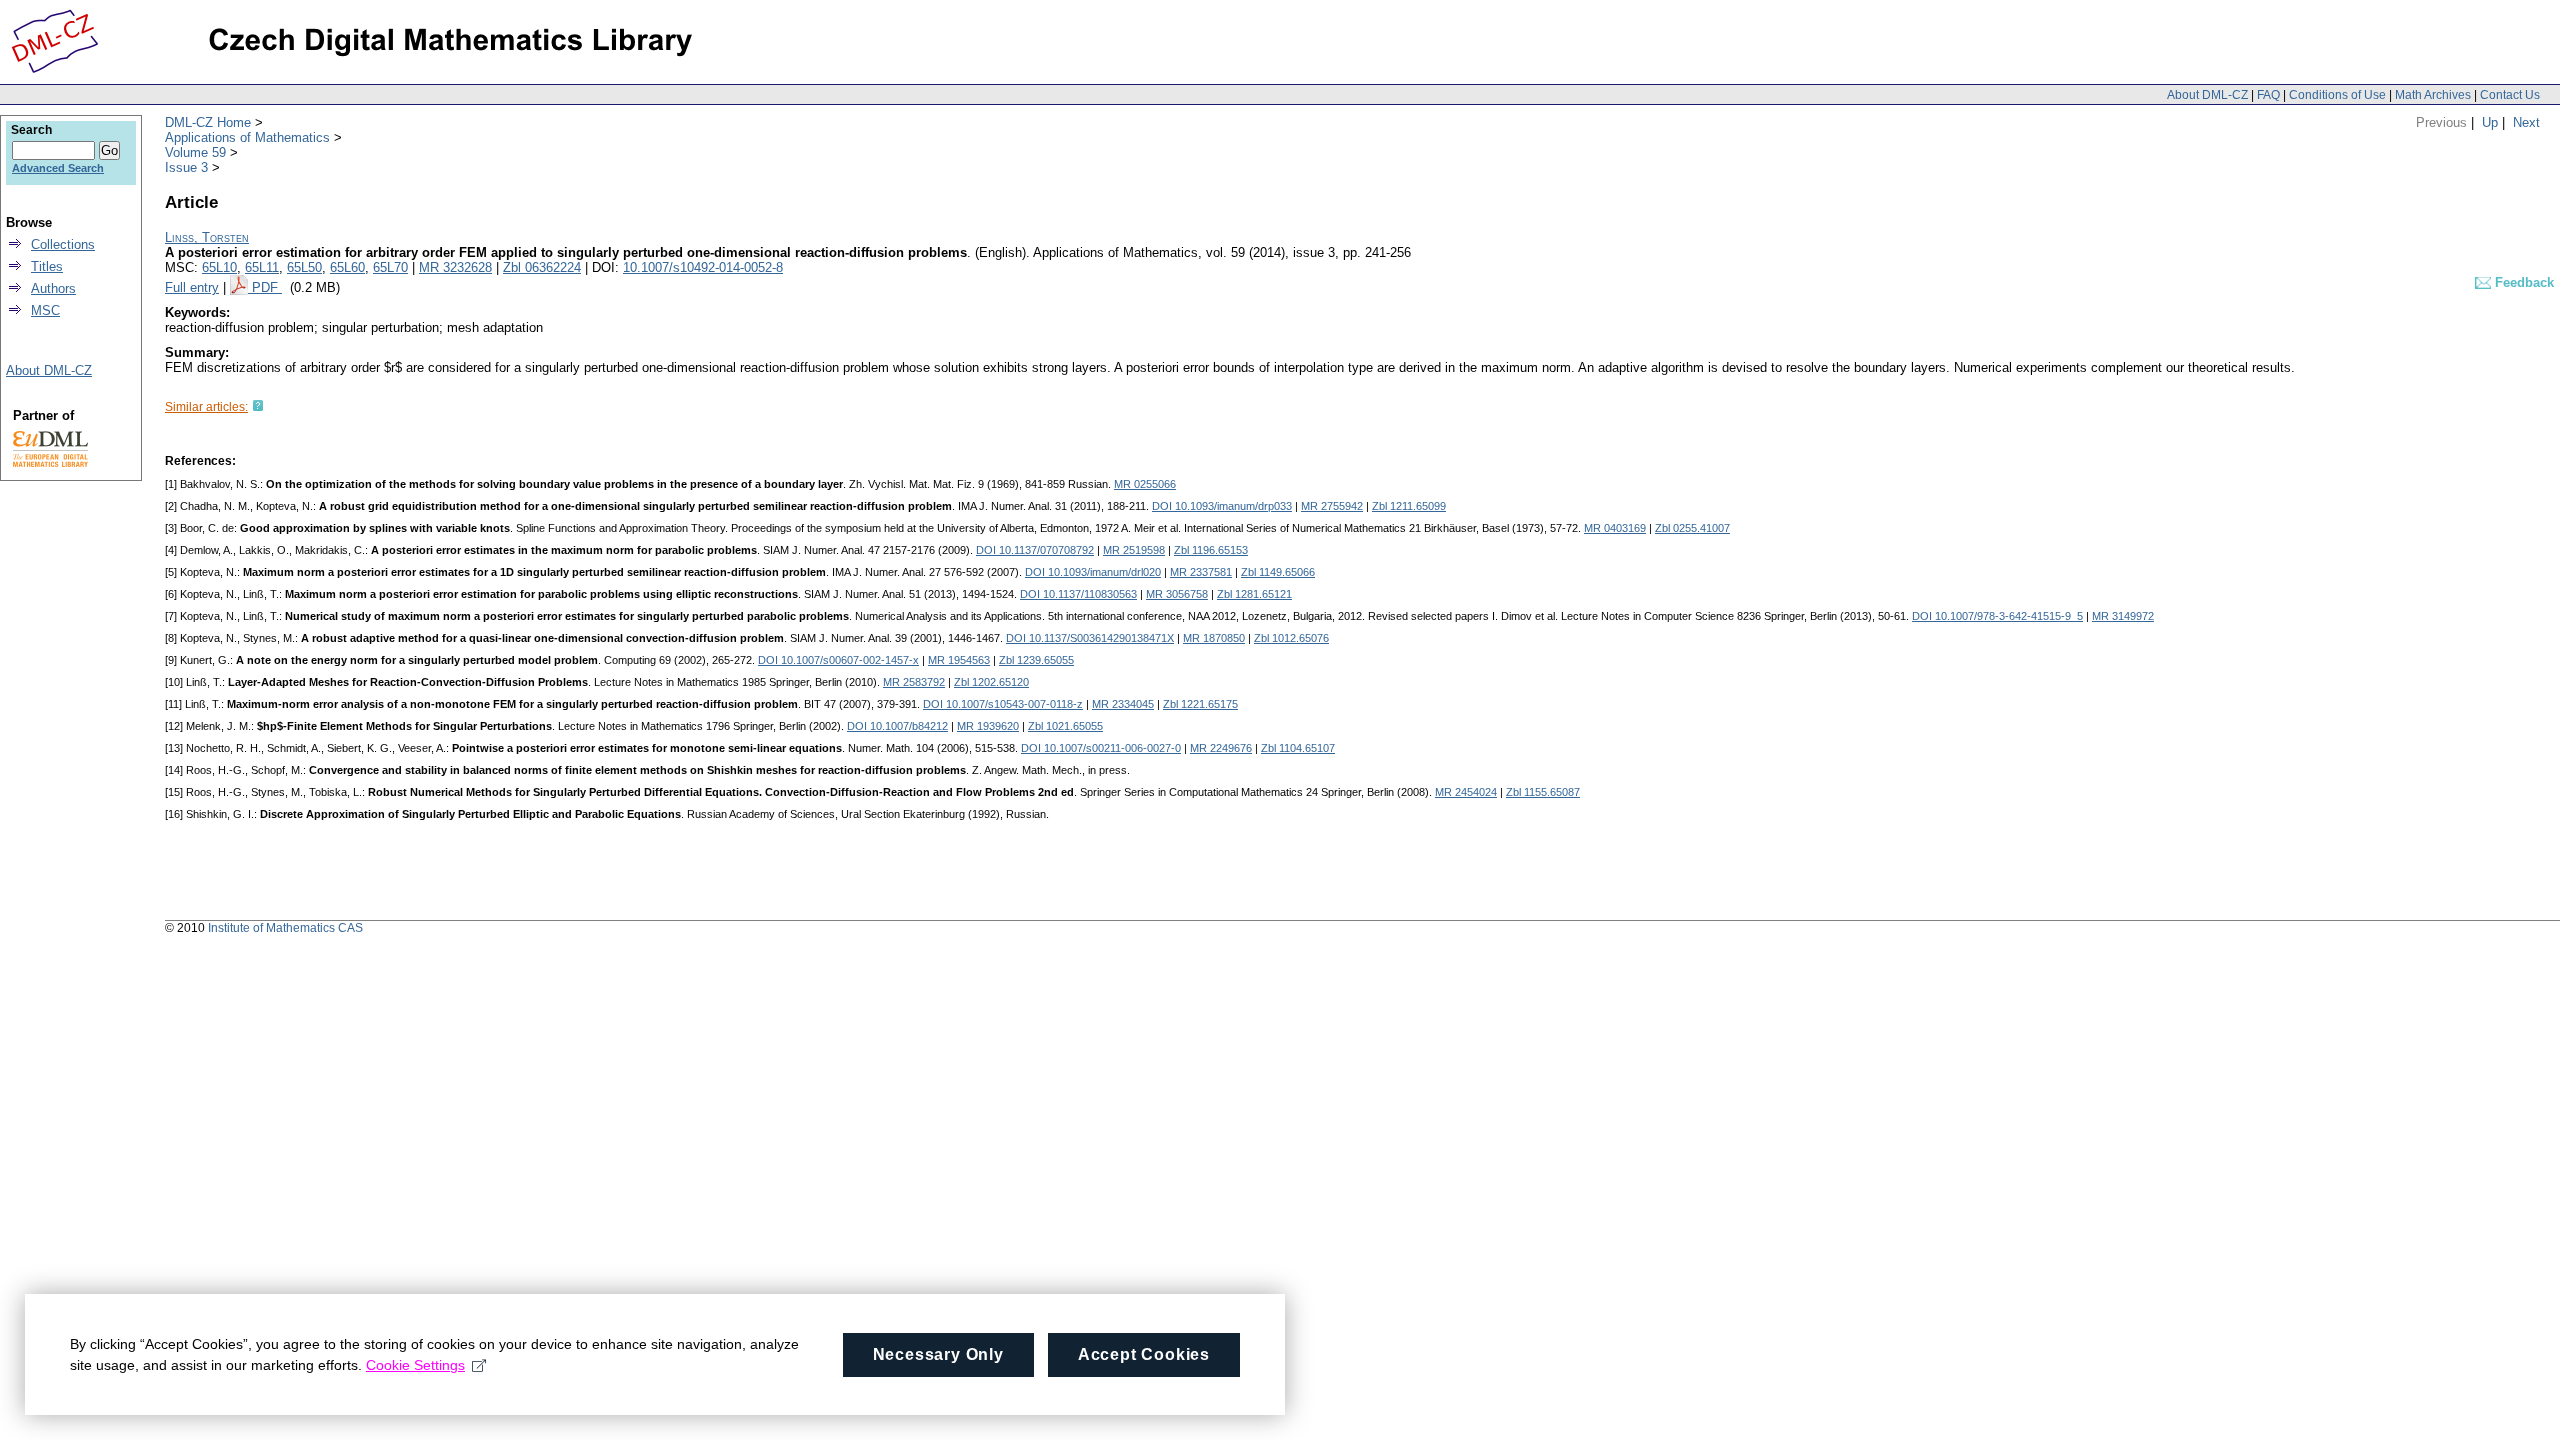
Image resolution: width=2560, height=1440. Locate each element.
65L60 (347, 267)
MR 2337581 (1201, 572)
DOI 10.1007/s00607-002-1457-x (838, 660)
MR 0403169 (1615, 528)
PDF (267, 287)
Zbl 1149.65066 (1278, 572)
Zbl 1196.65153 (1211, 550)
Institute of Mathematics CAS (285, 928)
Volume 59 (195, 152)
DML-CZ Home (208, 122)
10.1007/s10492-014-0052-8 (703, 267)
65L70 (390, 267)
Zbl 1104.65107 (1298, 748)
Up (2490, 122)
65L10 (219, 267)
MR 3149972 (2123, 616)
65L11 (262, 267)
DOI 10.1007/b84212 (897, 726)
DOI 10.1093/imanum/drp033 (1222, 506)
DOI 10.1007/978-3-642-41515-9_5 (1997, 616)
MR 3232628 (455, 267)
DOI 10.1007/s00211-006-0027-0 (1101, 748)
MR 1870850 (1214, 638)
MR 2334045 (1123, 704)
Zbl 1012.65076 (1291, 638)
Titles (47, 266)
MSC (45, 310)
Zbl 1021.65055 (1065, 726)
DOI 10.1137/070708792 (1035, 550)
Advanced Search (58, 168)
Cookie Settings (415, 1365)
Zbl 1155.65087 (1543, 792)
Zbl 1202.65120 (991, 682)
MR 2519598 (1134, 550)
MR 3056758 (1177, 594)
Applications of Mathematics (247, 137)
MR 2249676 (1221, 748)
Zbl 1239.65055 (1036, 660)
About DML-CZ (2207, 95)
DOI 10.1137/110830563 (1078, 594)
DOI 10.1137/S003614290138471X (1090, 638)
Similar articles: (206, 407)
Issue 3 (186, 167)
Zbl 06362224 (542, 267)
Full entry (192, 287)
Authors (53, 288)
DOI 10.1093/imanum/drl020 (1093, 572)
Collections (63, 244)
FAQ (2268, 95)
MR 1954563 (959, 660)
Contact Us (2510, 95)
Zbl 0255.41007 (1692, 528)
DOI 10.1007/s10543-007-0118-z (1003, 704)
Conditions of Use (2337, 95)
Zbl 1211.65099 (1409, 506)
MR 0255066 (1145, 484)
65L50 (304, 267)
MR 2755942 (1332, 506)
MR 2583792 (914, 682)
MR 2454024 (1466, 792)
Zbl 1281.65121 (1254, 594)
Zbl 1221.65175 (1200, 704)
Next (2526, 122)
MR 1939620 (988, 726)
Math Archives (2433, 95)
